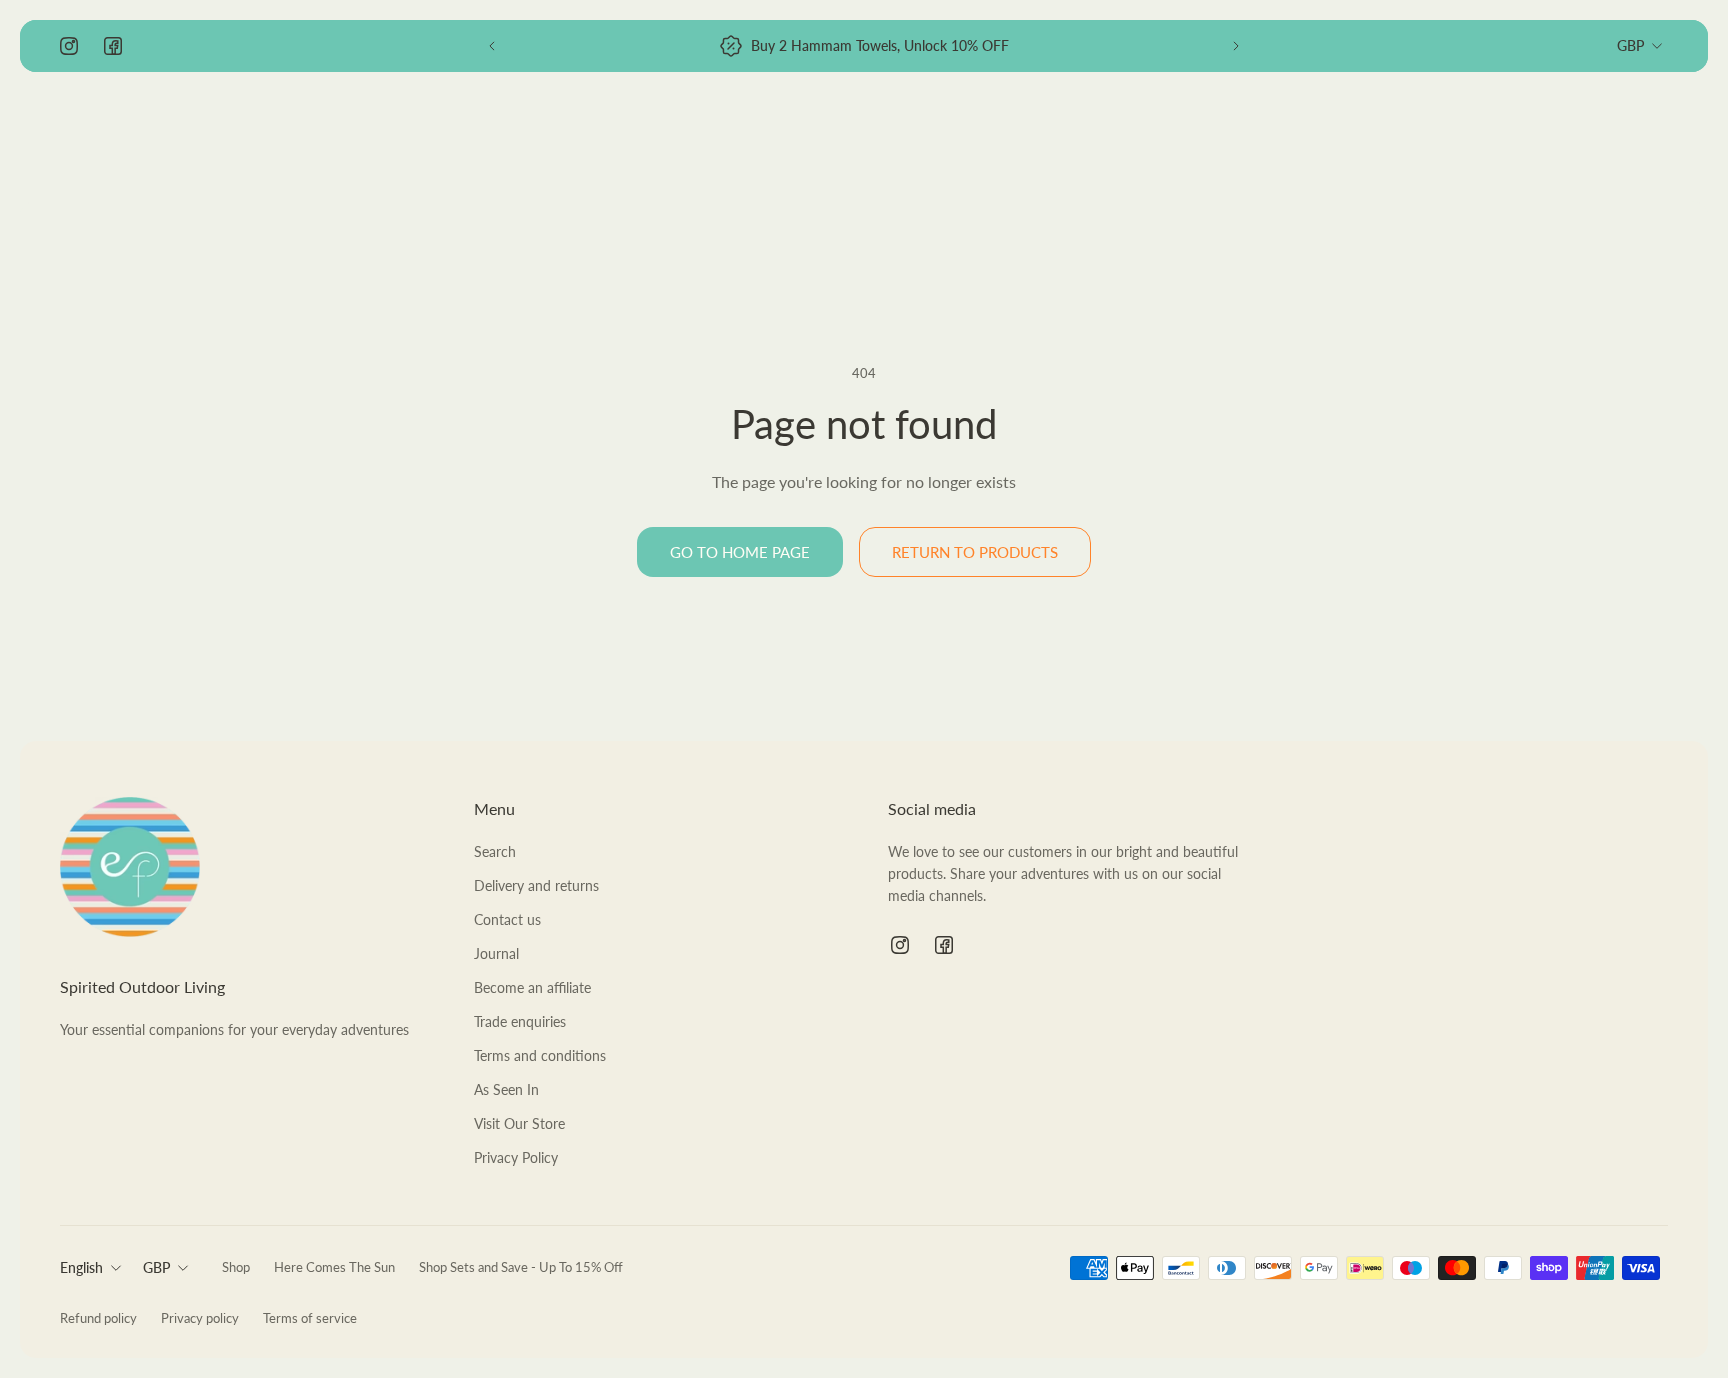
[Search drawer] (1560, 136)
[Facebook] (113, 46)
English (81, 1267)
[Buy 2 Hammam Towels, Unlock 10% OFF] (864, 46)
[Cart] (1656, 136)
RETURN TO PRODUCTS (975, 552)
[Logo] (130, 136)
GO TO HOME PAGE (740, 552)
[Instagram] (69, 46)
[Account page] (1608, 136)
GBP (1630, 45)
